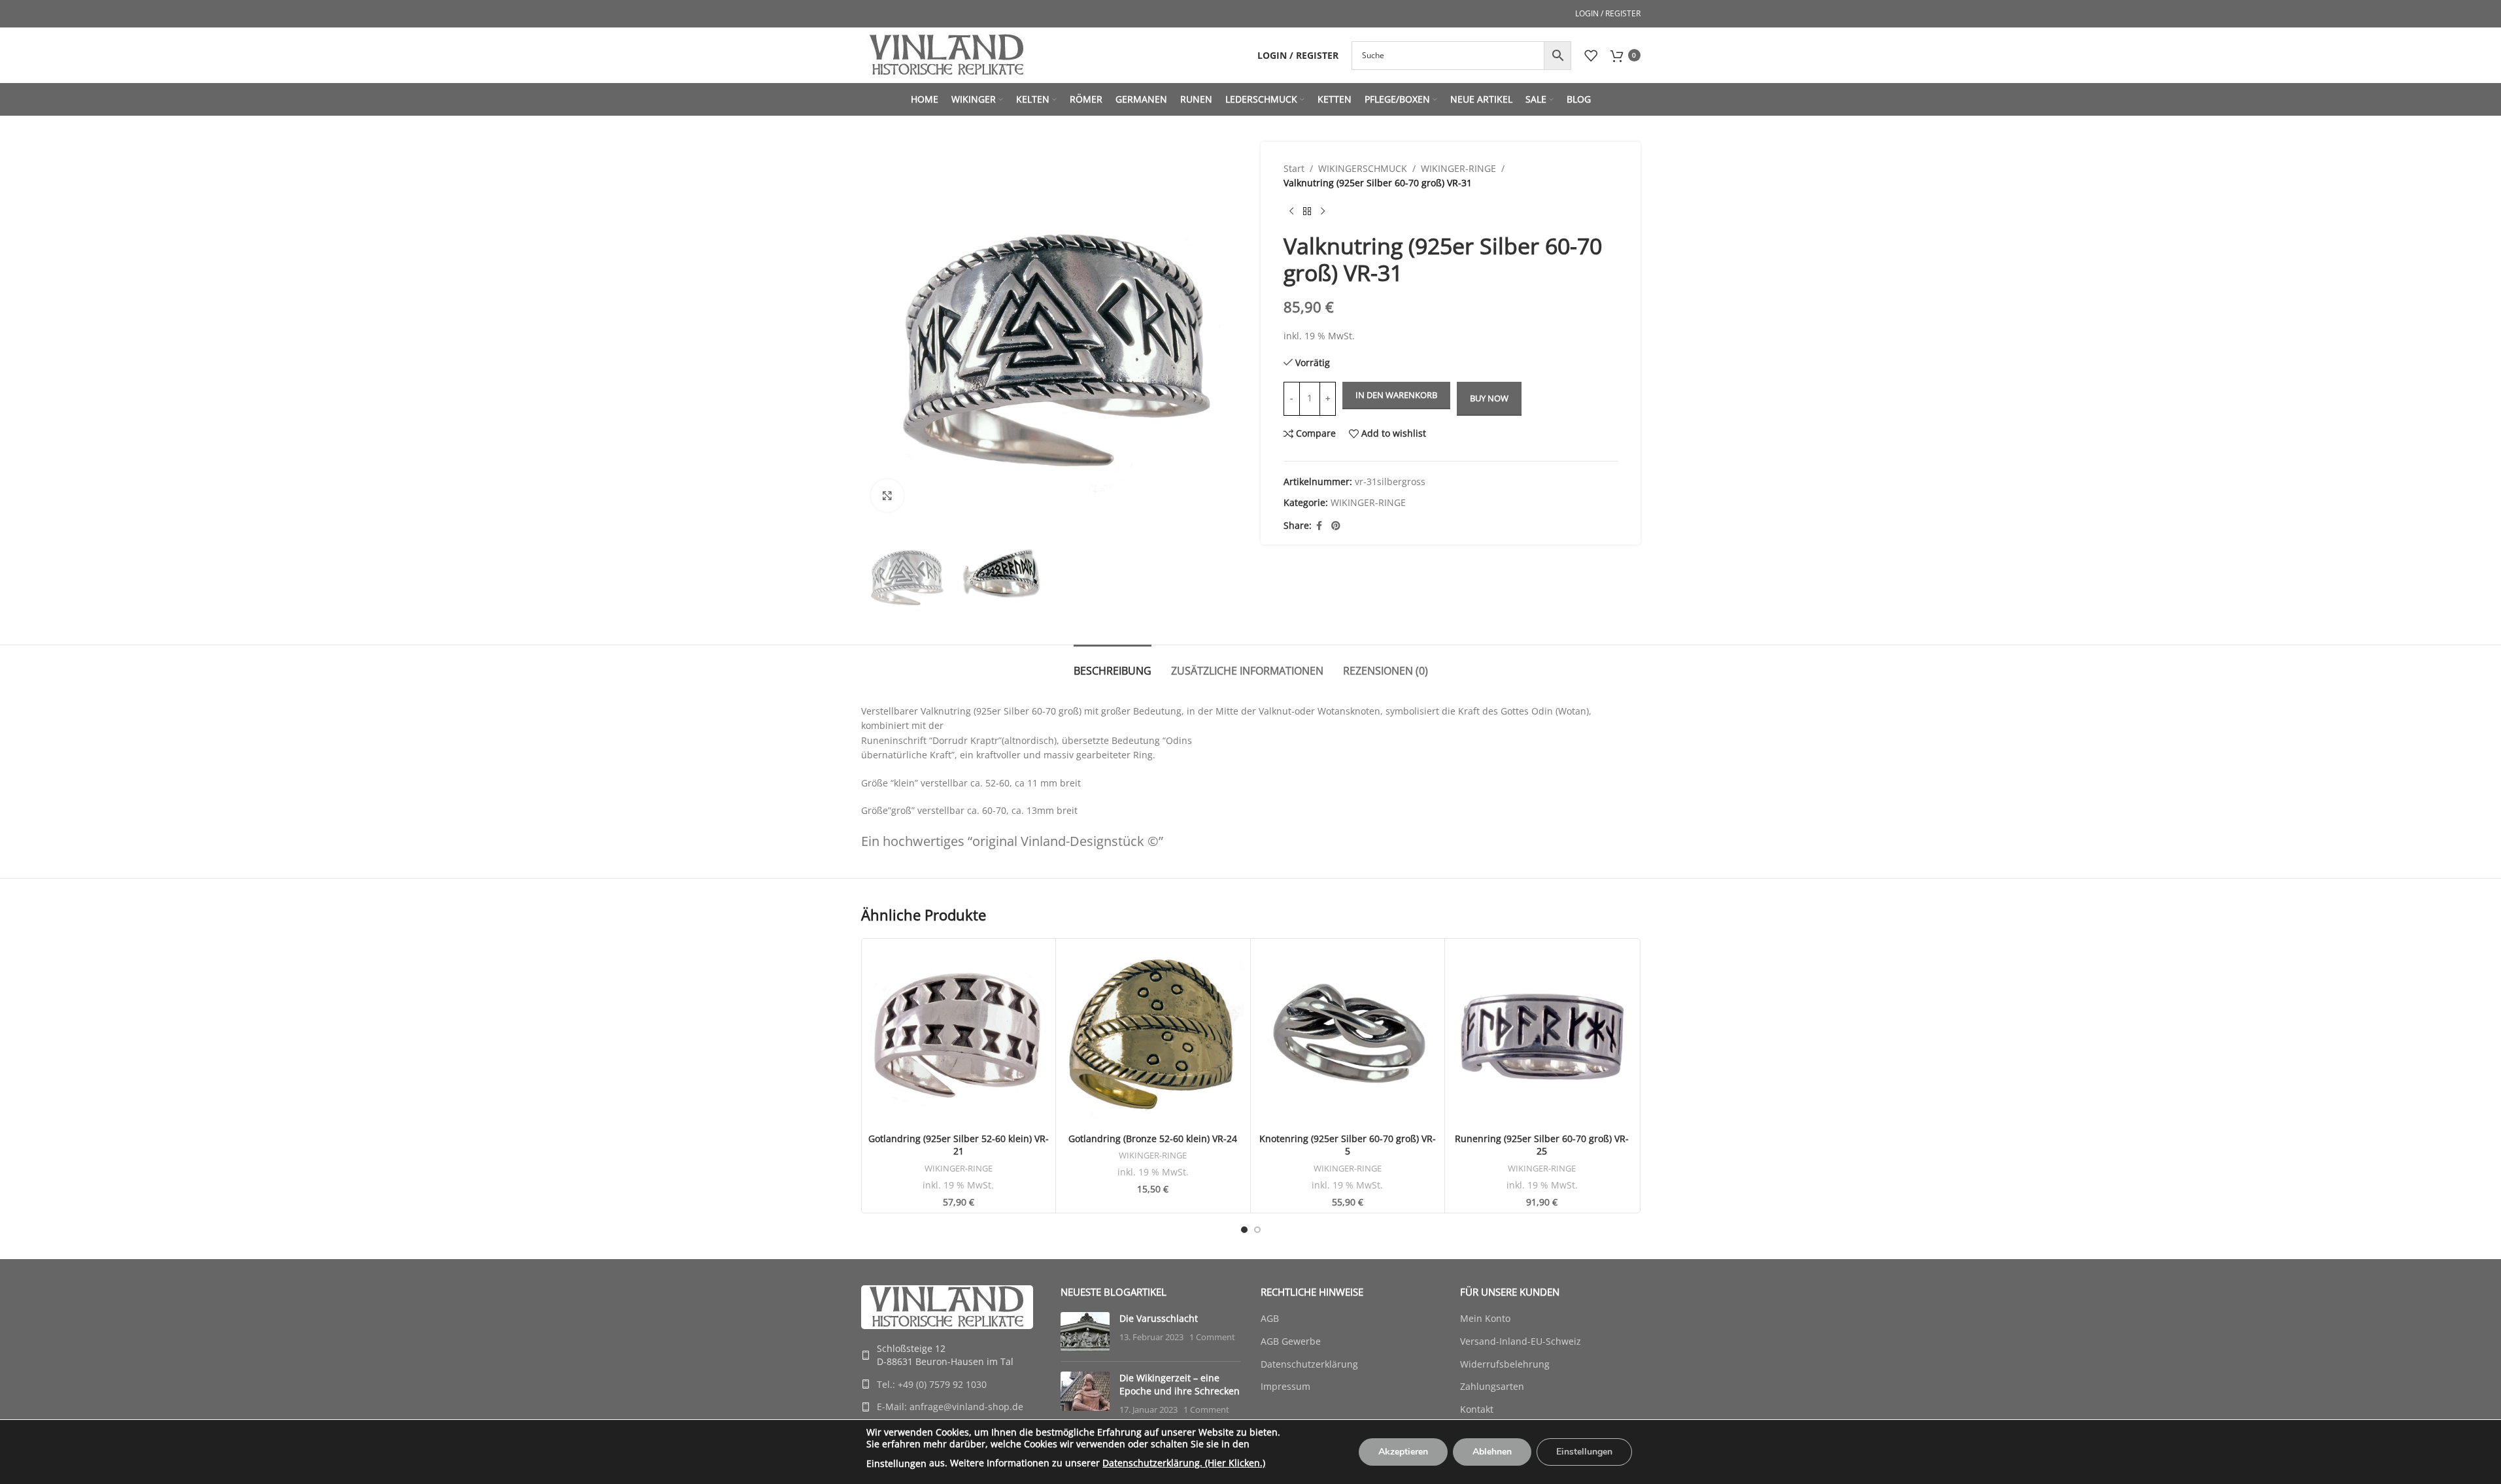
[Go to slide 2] (1257, 1230)
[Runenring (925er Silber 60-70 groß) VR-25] (1542, 1036)
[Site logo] (947, 54)
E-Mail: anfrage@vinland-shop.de (950, 1407)
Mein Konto (1485, 1318)
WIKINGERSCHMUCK (1363, 168)
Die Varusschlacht (1159, 1318)
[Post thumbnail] (1085, 1332)
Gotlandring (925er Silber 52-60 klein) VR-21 (959, 1145)
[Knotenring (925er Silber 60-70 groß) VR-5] (1348, 1036)
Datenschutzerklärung (1309, 1364)
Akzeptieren (1403, 1452)
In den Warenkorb (1396, 395)
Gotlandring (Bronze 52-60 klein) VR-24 (1153, 1138)
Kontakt (1477, 1409)
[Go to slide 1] (1244, 1230)
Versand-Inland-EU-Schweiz (1521, 1341)
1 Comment (1212, 1337)
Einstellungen (896, 1463)
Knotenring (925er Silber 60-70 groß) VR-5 (1348, 1145)
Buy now (1489, 398)
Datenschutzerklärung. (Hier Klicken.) (1184, 1463)
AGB (1270, 1318)
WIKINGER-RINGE (1458, 168)
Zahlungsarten (1492, 1386)
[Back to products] (1307, 212)
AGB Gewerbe (1291, 1341)
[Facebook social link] (1319, 526)
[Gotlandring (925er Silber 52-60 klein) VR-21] (959, 1036)
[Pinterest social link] (1336, 526)
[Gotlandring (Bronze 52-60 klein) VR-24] (1153, 1036)
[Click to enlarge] (887, 496)
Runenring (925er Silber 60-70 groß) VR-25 (1542, 1145)
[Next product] (1323, 212)
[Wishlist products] (1591, 56)
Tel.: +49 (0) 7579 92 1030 (932, 1384)
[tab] (1113, 665)
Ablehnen (1492, 1452)
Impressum (1285, 1386)
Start (1294, 168)
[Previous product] (1291, 212)
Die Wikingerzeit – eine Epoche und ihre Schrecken (1180, 1384)
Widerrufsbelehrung (1505, 1364)
